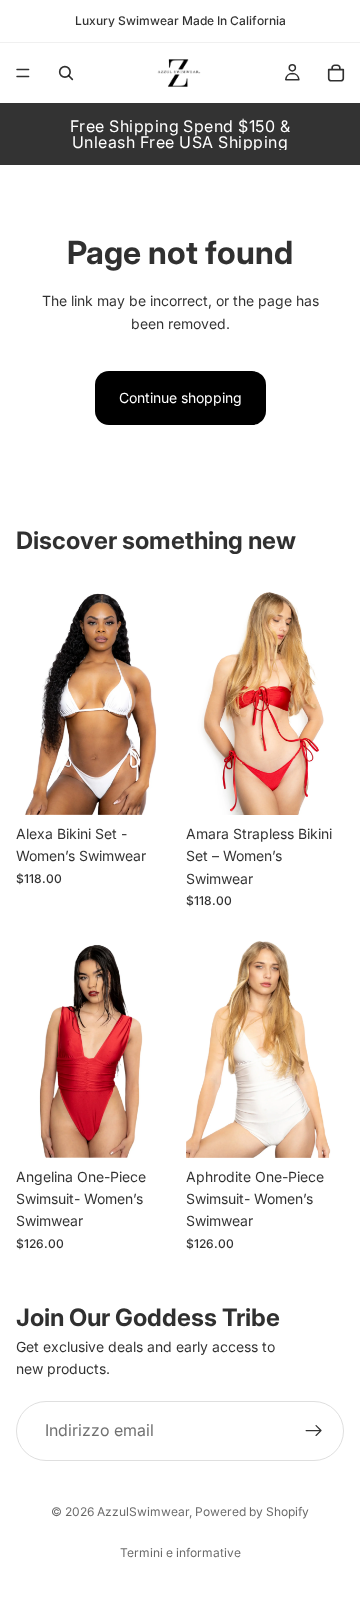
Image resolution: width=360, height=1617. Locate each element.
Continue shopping (180, 397)
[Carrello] (336, 73)
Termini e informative (180, 1552)
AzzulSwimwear (143, 1511)
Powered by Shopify (252, 1511)
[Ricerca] (66, 73)
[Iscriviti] (314, 1431)
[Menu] (23, 73)
